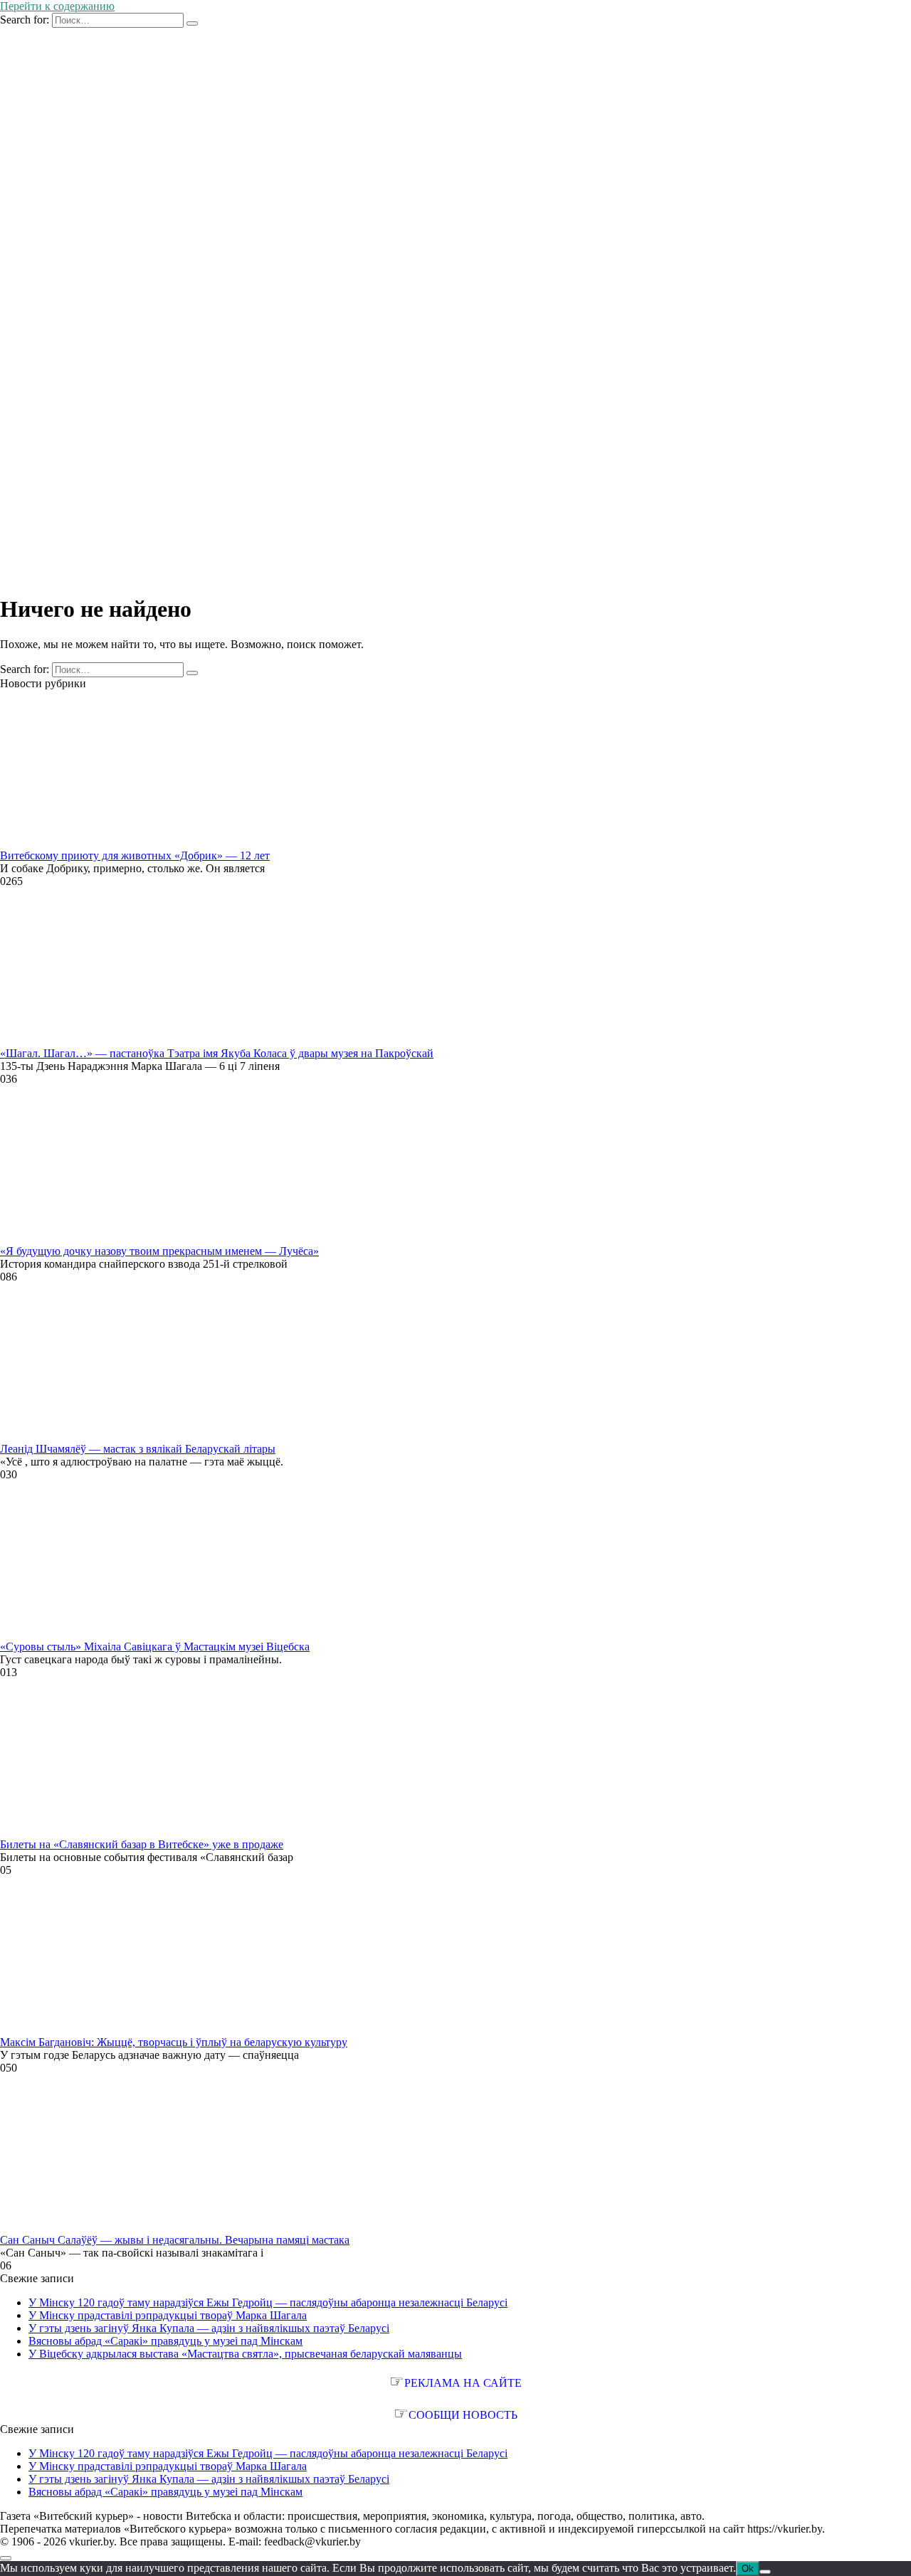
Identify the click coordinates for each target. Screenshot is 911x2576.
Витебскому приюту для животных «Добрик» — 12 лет (135, 855)
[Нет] (765, 2572)
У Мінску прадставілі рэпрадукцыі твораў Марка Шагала (168, 2315)
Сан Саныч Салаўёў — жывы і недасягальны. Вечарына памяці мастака (175, 2240)
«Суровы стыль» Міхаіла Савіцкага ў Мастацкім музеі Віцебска (155, 1647)
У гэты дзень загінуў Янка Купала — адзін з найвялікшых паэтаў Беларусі (209, 2328)
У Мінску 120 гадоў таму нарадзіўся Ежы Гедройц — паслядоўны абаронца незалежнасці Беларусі (268, 2302)
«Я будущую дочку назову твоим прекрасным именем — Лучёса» (159, 1251)
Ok (748, 2569)
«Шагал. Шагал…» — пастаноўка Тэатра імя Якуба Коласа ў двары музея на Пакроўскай (217, 1053)
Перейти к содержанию (57, 6)
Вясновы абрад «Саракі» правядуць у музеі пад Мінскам (165, 2341)
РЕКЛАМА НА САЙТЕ (463, 2383)
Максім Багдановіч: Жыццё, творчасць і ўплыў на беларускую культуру (174, 2042)
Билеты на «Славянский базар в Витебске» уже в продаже (142, 1844)
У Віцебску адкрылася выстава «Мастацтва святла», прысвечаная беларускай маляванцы (245, 2354)
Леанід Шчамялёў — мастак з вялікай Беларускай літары (138, 1449)
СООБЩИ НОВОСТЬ (463, 2415)
